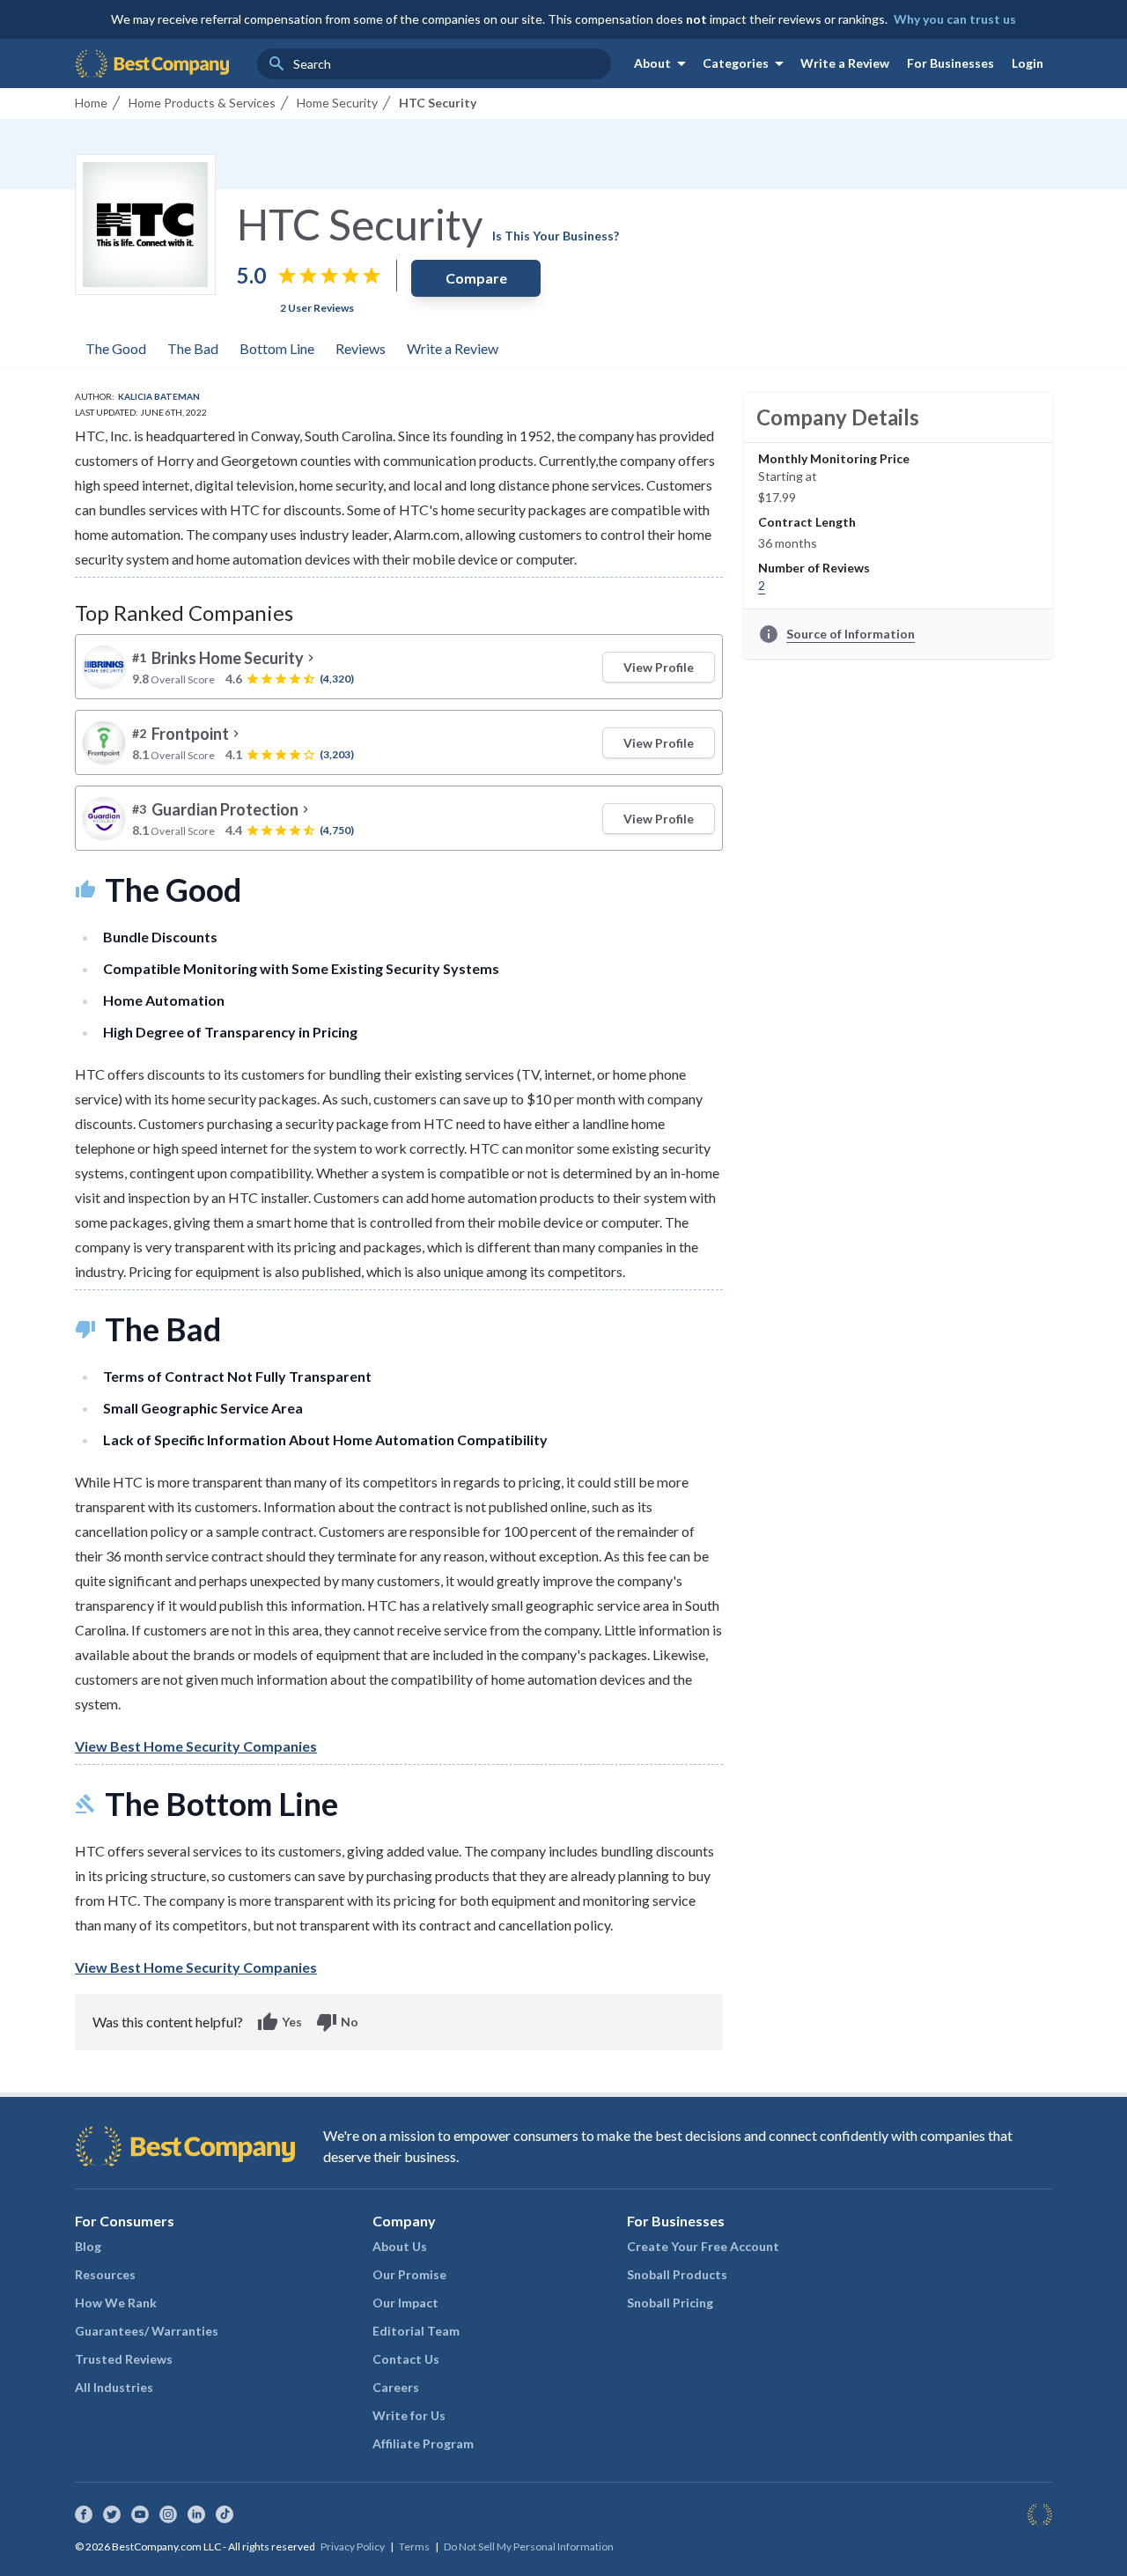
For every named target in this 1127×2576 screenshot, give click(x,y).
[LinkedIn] (196, 2514)
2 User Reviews (317, 308)
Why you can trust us (955, 19)
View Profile (659, 667)
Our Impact (405, 2303)
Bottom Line (277, 348)
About (663, 63)
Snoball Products (677, 2274)
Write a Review (845, 63)
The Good (116, 348)
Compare (476, 278)
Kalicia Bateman (159, 396)
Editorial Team (416, 2331)
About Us (400, 2246)
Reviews (361, 348)
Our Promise (409, 2274)
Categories (746, 63)
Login (1028, 63)
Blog (88, 2246)
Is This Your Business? (556, 236)
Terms (414, 2546)
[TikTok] (225, 2514)
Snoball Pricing (670, 2303)
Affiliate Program (423, 2443)
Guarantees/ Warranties (147, 2331)
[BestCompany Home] (152, 63)
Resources (105, 2274)
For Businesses (950, 63)
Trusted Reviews (124, 2359)
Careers (396, 2387)
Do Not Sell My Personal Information (529, 2546)
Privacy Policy (353, 2546)
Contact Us (406, 2359)
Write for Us (409, 2415)
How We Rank (116, 2303)
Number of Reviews (814, 568)
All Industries (114, 2387)
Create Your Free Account (703, 2246)
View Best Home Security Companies (196, 1746)
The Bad (193, 348)
